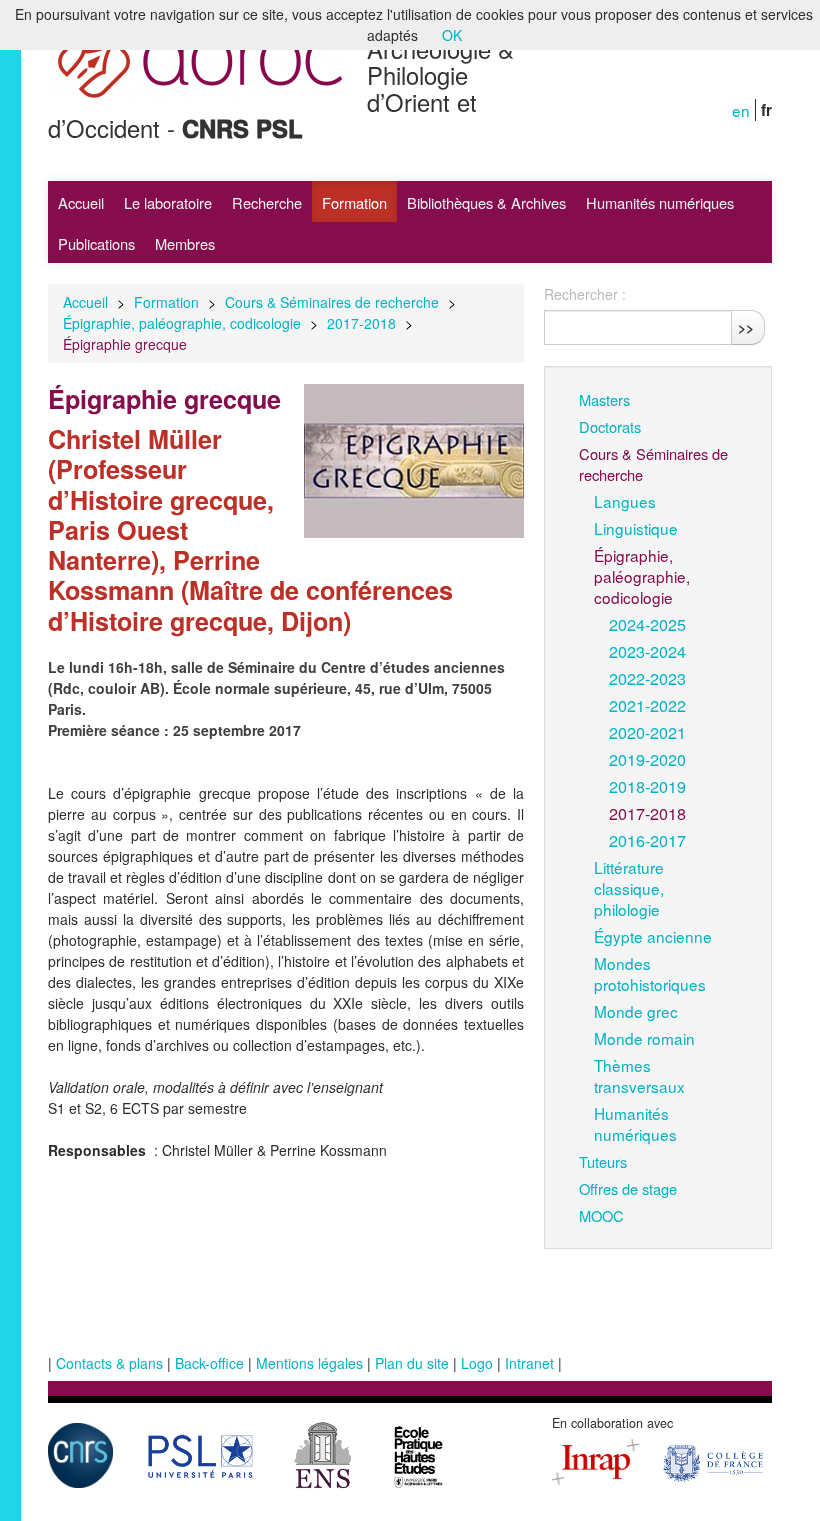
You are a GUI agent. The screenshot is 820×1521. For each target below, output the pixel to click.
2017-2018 (361, 323)
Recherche (267, 202)
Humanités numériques (660, 202)
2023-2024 (647, 651)
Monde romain (644, 1038)
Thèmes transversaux (639, 1075)
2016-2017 (647, 840)
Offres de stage (628, 1188)
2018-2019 (647, 786)
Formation (354, 202)
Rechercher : (585, 294)
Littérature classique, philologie (629, 888)
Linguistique (636, 528)
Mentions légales (309, 1363)
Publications (96, 243)
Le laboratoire (168, 202)
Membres (185, 243)
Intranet (529, 1363)
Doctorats (610, 426)
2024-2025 (647, 624)
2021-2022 (647, 705)
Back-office (209, 1363)
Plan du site (412, 1363)
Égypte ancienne (653, 936)
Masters (604, 399)
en (741, 110)
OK (452, 35)
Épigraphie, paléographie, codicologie (182, 323)
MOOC (601, 1215)
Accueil (81, 202)
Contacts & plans (109, 1363)
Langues (625, 501)
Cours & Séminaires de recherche (332, 302)
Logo (477, 1363)
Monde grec (636, 1011)
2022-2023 (647, 678)
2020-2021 (647, 732)
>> (746, 327)
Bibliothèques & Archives (486, 202)
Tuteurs (603, 1161)
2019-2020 (647, 759)
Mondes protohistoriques (650, 973)
